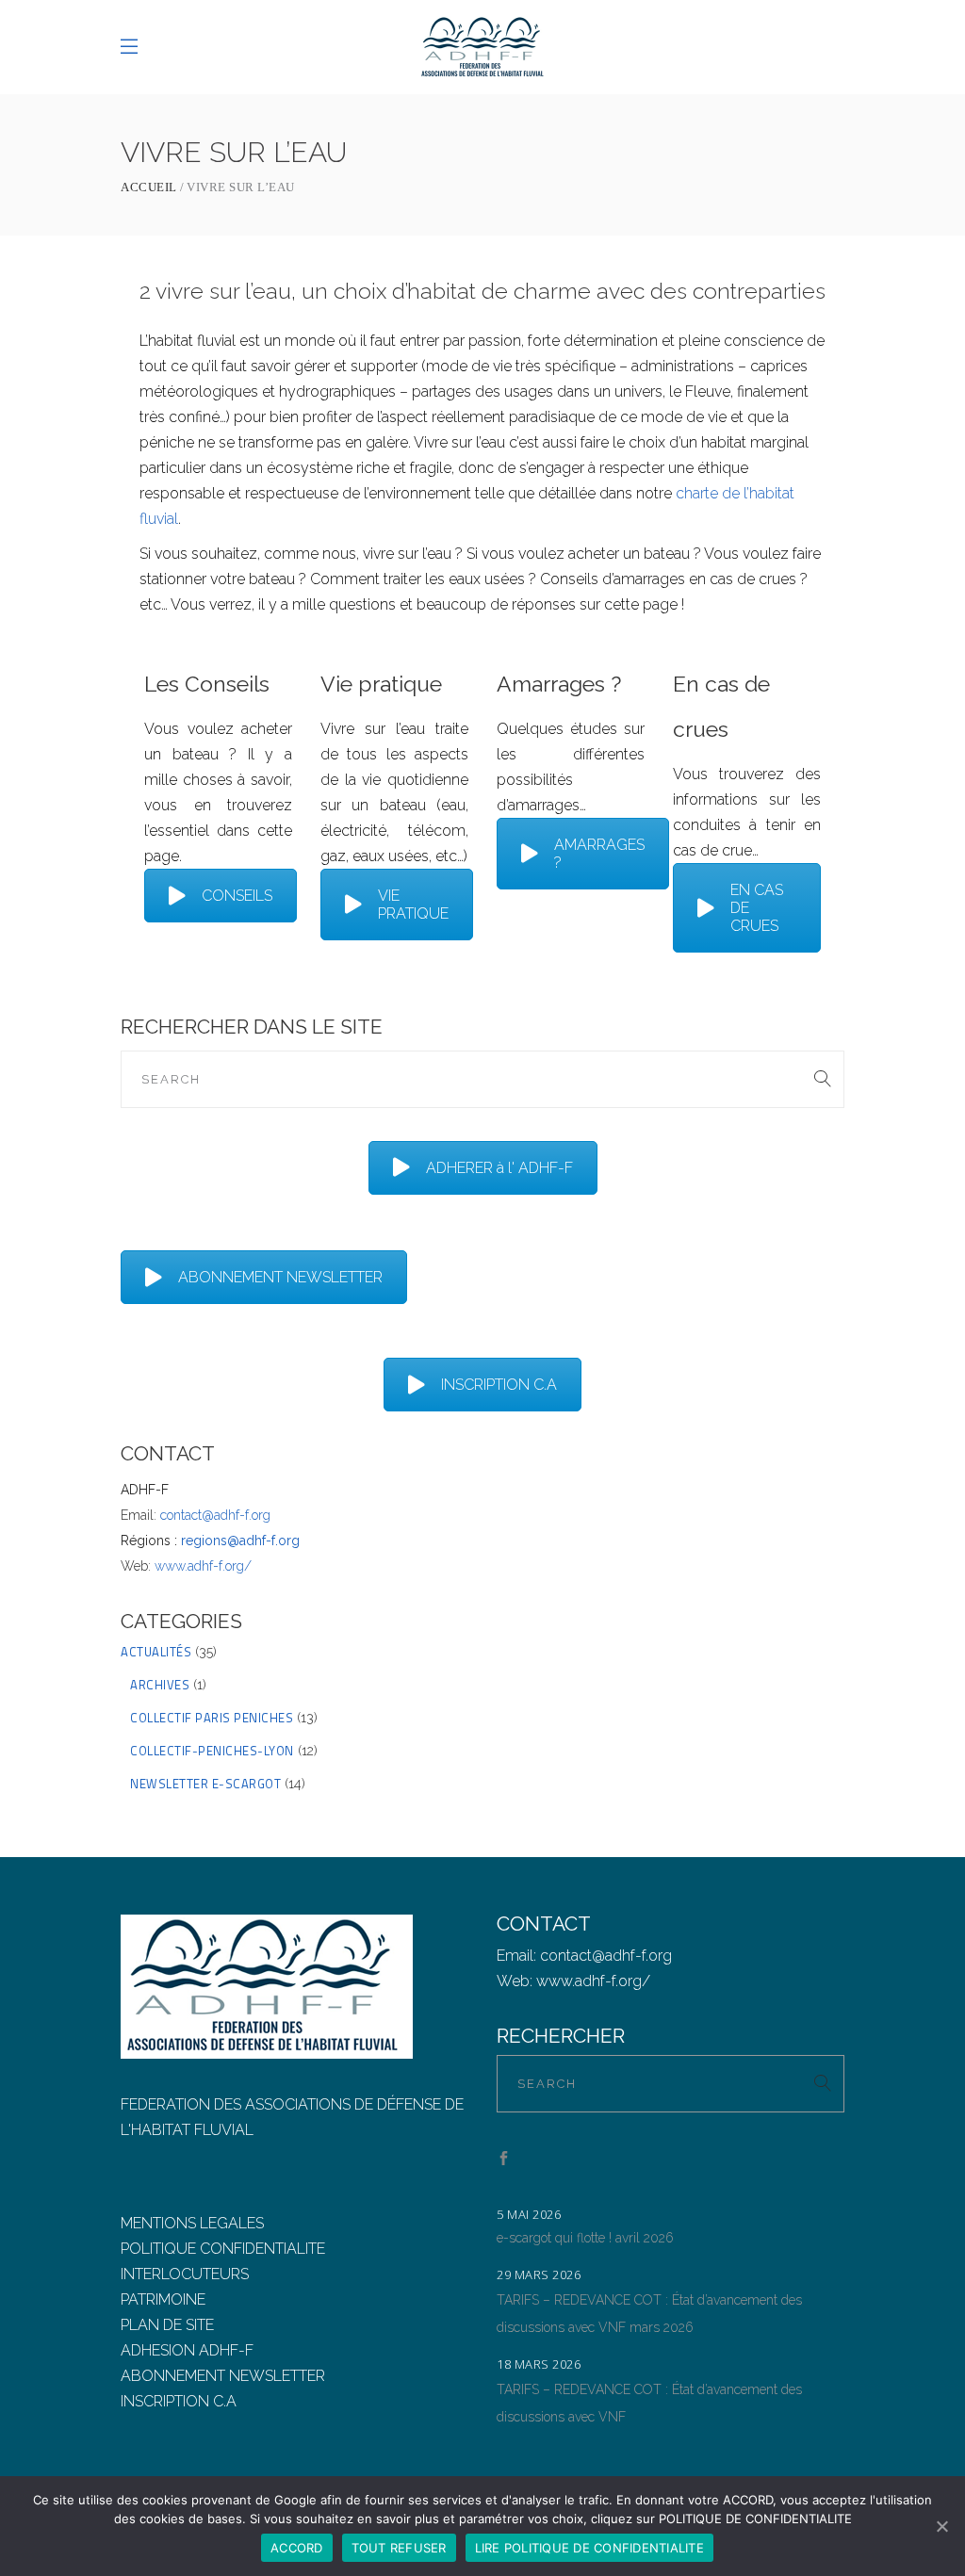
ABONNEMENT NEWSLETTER (280, 1277)
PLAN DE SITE (167, 2325)
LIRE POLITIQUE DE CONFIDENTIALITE (589, 2548)
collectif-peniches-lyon (212, 1751)
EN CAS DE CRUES (757, 908)
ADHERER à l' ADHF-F (499, 1168)
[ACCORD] (941, 2526)
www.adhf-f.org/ (203, 1566)
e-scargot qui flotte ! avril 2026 (585, 2238)
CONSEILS (237, 896)
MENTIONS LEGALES (192, 2223)
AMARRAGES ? (599, 854)
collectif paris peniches (212, 1718)
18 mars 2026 (539, 2364)
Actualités (156, 1652)
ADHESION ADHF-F (187, 2350)
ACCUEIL (149, 187)
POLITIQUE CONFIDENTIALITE (223, 2249)
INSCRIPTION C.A (499, 1385)
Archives (160, 1685)
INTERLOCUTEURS (185, 2274)
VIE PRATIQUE (413, 905)
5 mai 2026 (529, 2214)
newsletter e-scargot (205, 1784)
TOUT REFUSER (399, 2548)
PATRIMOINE (163, 2299)
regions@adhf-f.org (240, 1541)
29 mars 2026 (539, 2274)
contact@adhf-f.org (215, 1515)
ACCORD (297, 2548)
